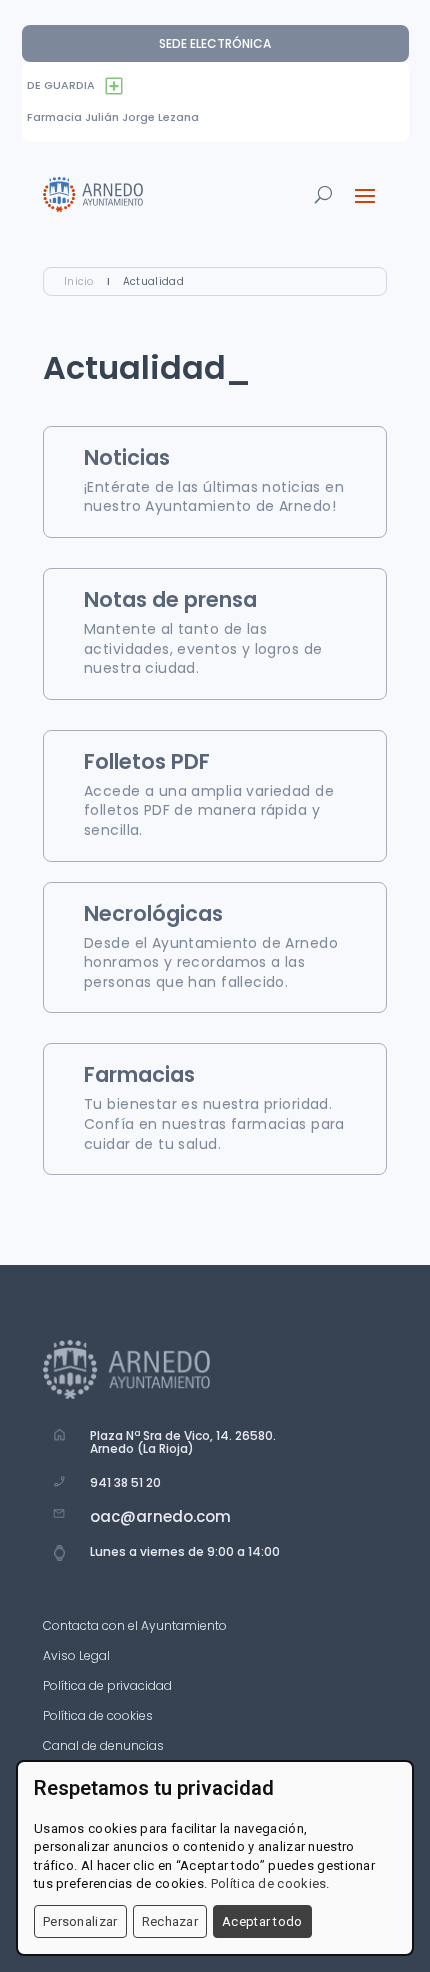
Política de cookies (98, 1716)
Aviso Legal (76, 1656)
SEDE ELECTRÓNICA (215, 43)
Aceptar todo (262, 1921)
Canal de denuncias (103, 1746)
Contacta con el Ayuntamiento (135, 1626)
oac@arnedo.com (160, 1516)
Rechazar (170, 1921)
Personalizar (80, 1921)
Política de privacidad (107, 1686)
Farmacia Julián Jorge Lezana (113, 117)
